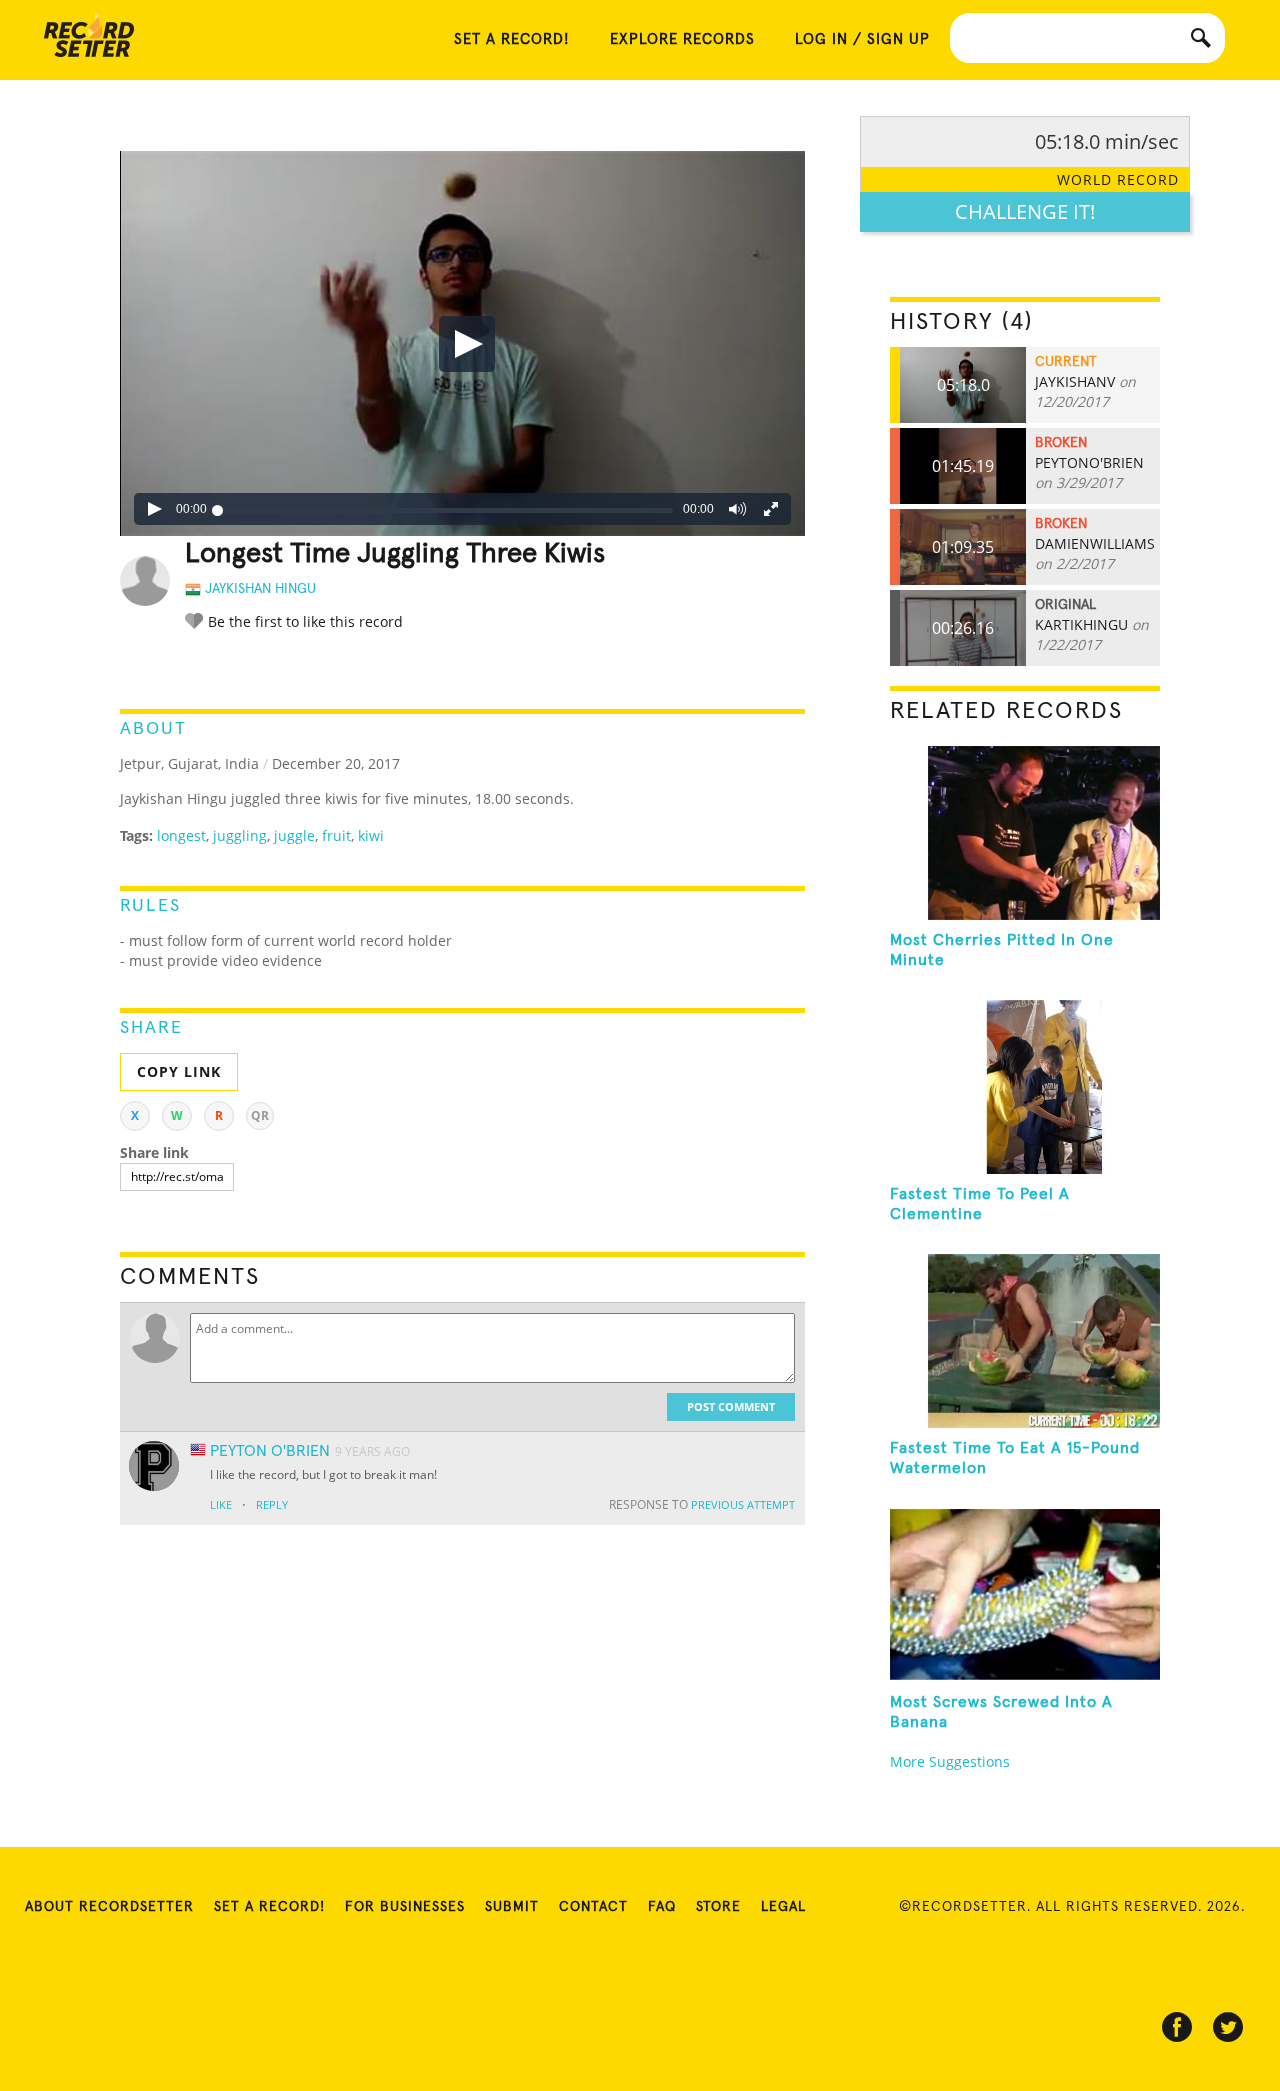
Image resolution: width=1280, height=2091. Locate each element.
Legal (783, 1907)
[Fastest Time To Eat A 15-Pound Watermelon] (1025, 1341)
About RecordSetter (109, 1907)
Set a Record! (269, 1907)
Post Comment (731, 1406)
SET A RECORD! (512, 39)
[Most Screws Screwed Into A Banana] (1025, 1595)
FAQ (662, 1907)
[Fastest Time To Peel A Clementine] (1025, 1087)
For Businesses (405, 1907)
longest (181, 835)
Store (718, 1907)
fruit (336, 835)
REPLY (272, 1504)
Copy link (179, 1071)
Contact (593, 1907)
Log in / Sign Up (862, 39)
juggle (294, 835)
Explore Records (682, 39)
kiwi (371, 835)
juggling (240, 835)
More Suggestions (950, 1761)
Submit (512, 1907)
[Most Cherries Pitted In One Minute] (1025, 833)
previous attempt (743, 1504)
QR (260, 1115)
